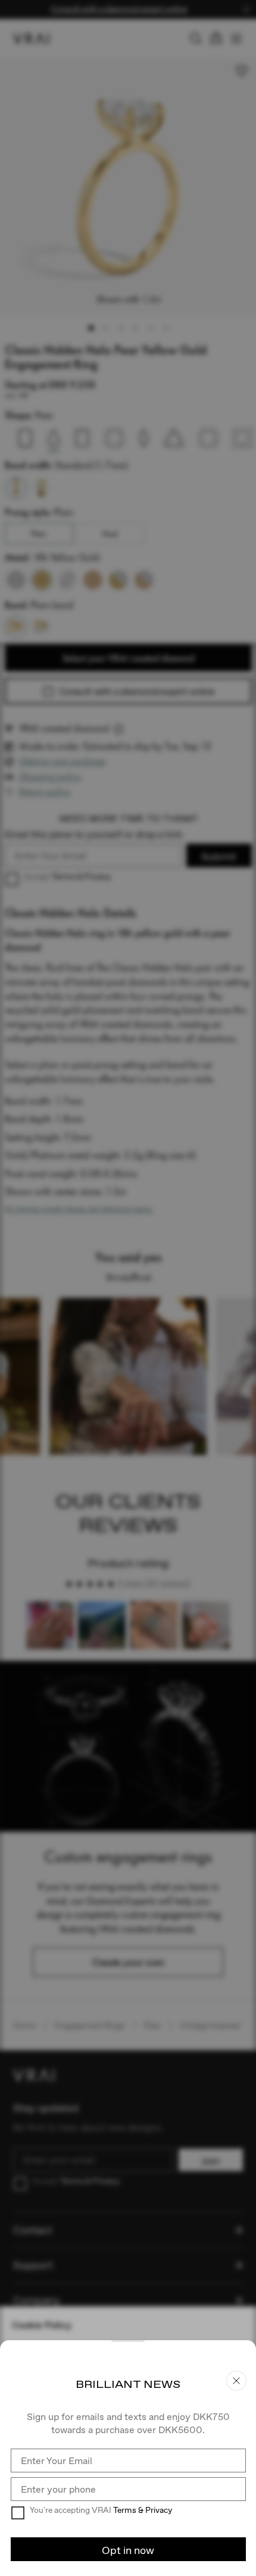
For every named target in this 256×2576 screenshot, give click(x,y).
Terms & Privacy (143, 2510)
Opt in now (128, 2550)
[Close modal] (128, 1288)
